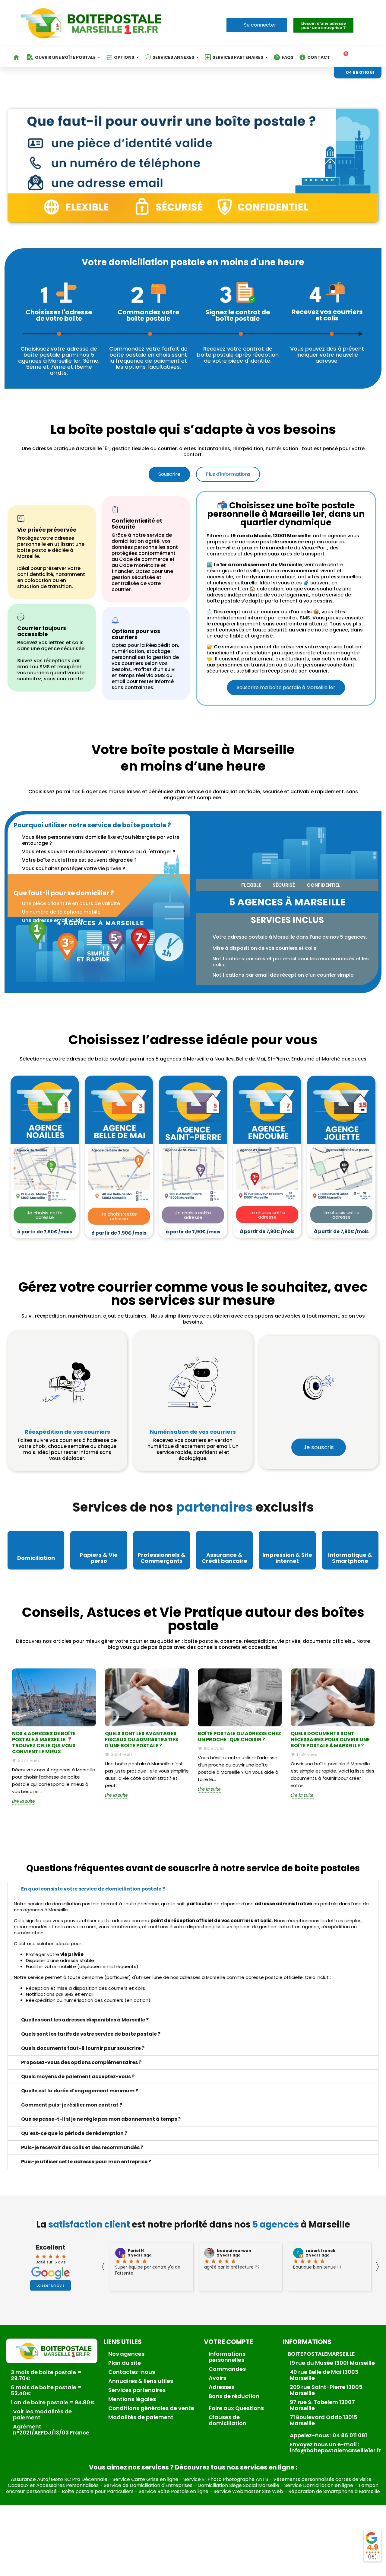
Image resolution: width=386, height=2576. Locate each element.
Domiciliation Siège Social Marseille (238, 2485)
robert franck (321, 2251)
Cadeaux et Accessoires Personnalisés (53, 2485)
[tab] (193, 1889)
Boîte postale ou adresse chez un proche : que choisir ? (239, 1736)
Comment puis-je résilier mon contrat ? (72, 2105)
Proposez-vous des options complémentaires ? (81, 2062)
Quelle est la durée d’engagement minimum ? (80, 2091)
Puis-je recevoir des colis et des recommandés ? (82, 2147)
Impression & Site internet (287, 1558)
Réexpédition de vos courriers (67, 1432)
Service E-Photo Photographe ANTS (226, 2479)
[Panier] (344, 57)
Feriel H (136, 2251)
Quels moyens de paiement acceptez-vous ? (78, 2077)
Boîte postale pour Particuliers (98, 2491)
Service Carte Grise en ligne (145, 2479)
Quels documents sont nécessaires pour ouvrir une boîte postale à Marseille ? (330, 1740)
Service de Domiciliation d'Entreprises (148, 2485)
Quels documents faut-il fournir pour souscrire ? (83, 2048)
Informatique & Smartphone (350, 1558)
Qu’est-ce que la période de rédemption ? (74, 2133)
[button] (323, 25)
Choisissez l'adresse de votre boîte (59, 315)
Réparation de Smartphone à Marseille (334, 2491)
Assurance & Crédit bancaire (225, 1558)
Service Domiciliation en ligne (319, 2485)
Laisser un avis (51, 2285)
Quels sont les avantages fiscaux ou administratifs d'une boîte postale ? (142, 1740)
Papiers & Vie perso (99, 1558)
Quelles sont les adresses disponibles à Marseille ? (85, 2020)
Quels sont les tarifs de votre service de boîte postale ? (91, 2034)
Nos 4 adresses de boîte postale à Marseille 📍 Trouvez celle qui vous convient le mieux (44, 1743)
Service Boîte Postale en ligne (174, 2491)
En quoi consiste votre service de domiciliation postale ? (93, 1889)
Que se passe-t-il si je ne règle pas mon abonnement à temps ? (101, 2119)
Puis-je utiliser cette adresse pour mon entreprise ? (86, 2162)
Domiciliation (36, 1558)
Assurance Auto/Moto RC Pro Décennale (59, 2479)
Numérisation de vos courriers (193, 1432)
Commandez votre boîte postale (148, 315)
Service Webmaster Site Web (248, 2491)
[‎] (17, 57)
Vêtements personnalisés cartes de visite (322, 2479)
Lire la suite (24, 1801)
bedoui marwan (234, 2251)
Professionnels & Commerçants (161, 1558)
